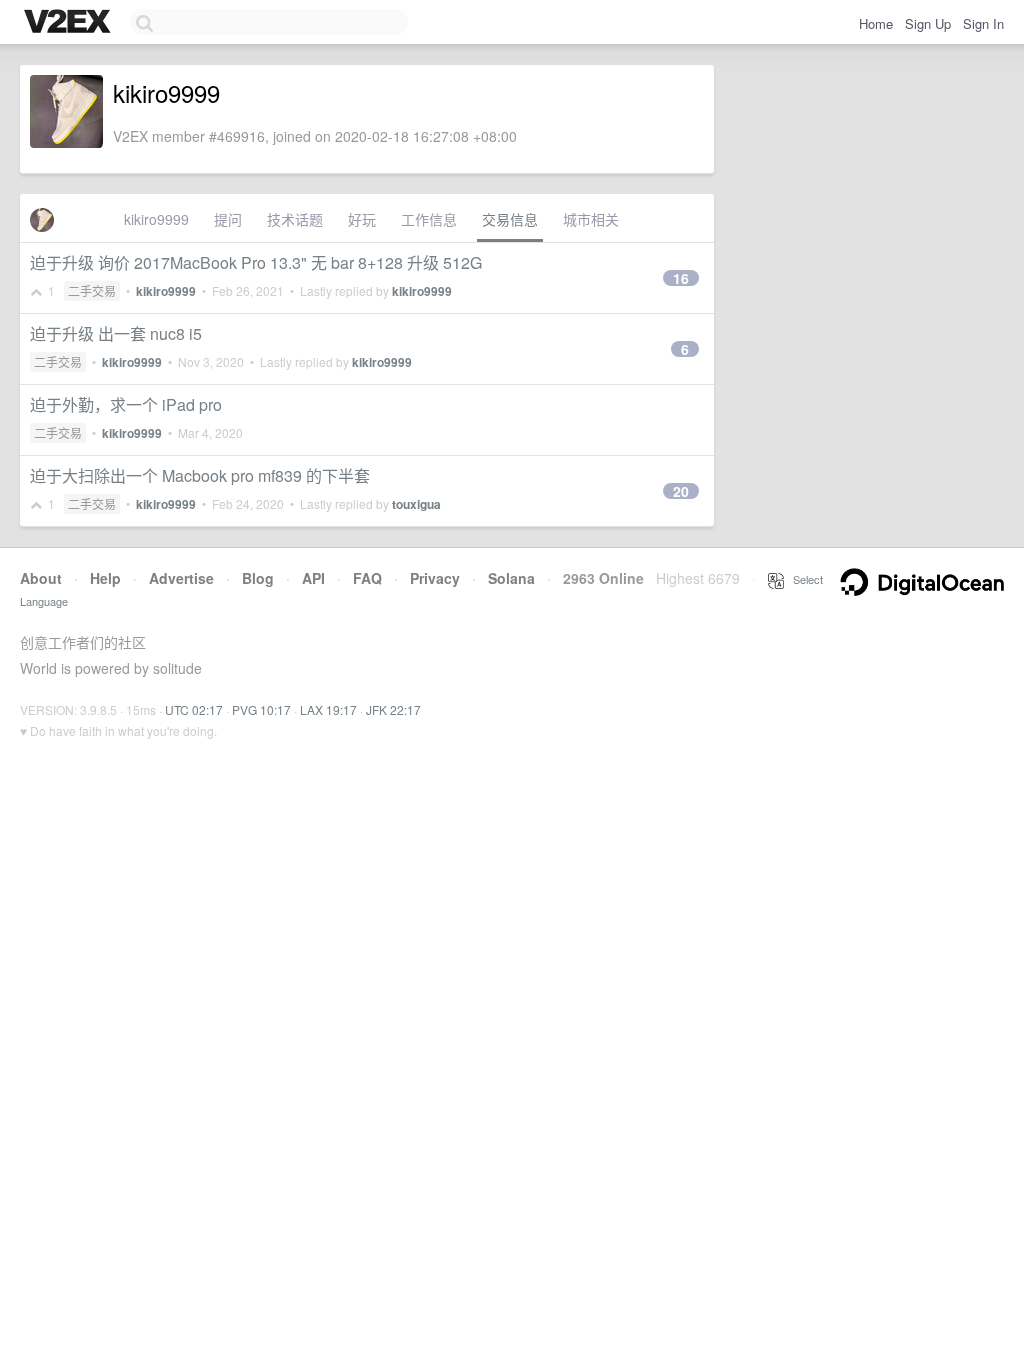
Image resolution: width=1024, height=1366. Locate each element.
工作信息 (429, 219)
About (41, 578)
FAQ (367, 578)
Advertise (181, 578)
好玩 (362, 219)
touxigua (416, 504)
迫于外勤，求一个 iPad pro (126, 404)
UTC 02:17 (194, 709)
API (313, 578)
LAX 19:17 (328, 709)
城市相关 (591, 219)
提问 (228, 219)
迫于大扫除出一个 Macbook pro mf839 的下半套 (200, 475)
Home (876, 23)
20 (681, 491)
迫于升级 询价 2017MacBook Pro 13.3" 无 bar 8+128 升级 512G (256, 262)
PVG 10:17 (261, 709)
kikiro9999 (156, 219)
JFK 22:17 (393, 709)
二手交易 (92, 290)
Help (105, 578)
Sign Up (928, 23)
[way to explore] (70, 23)
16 (681, 278)
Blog (258, 578)
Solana (511, 578)
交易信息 (510, 219)
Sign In (983, 23)
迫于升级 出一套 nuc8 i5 (116, 333)
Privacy (435, 578)
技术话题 (295, 219)
